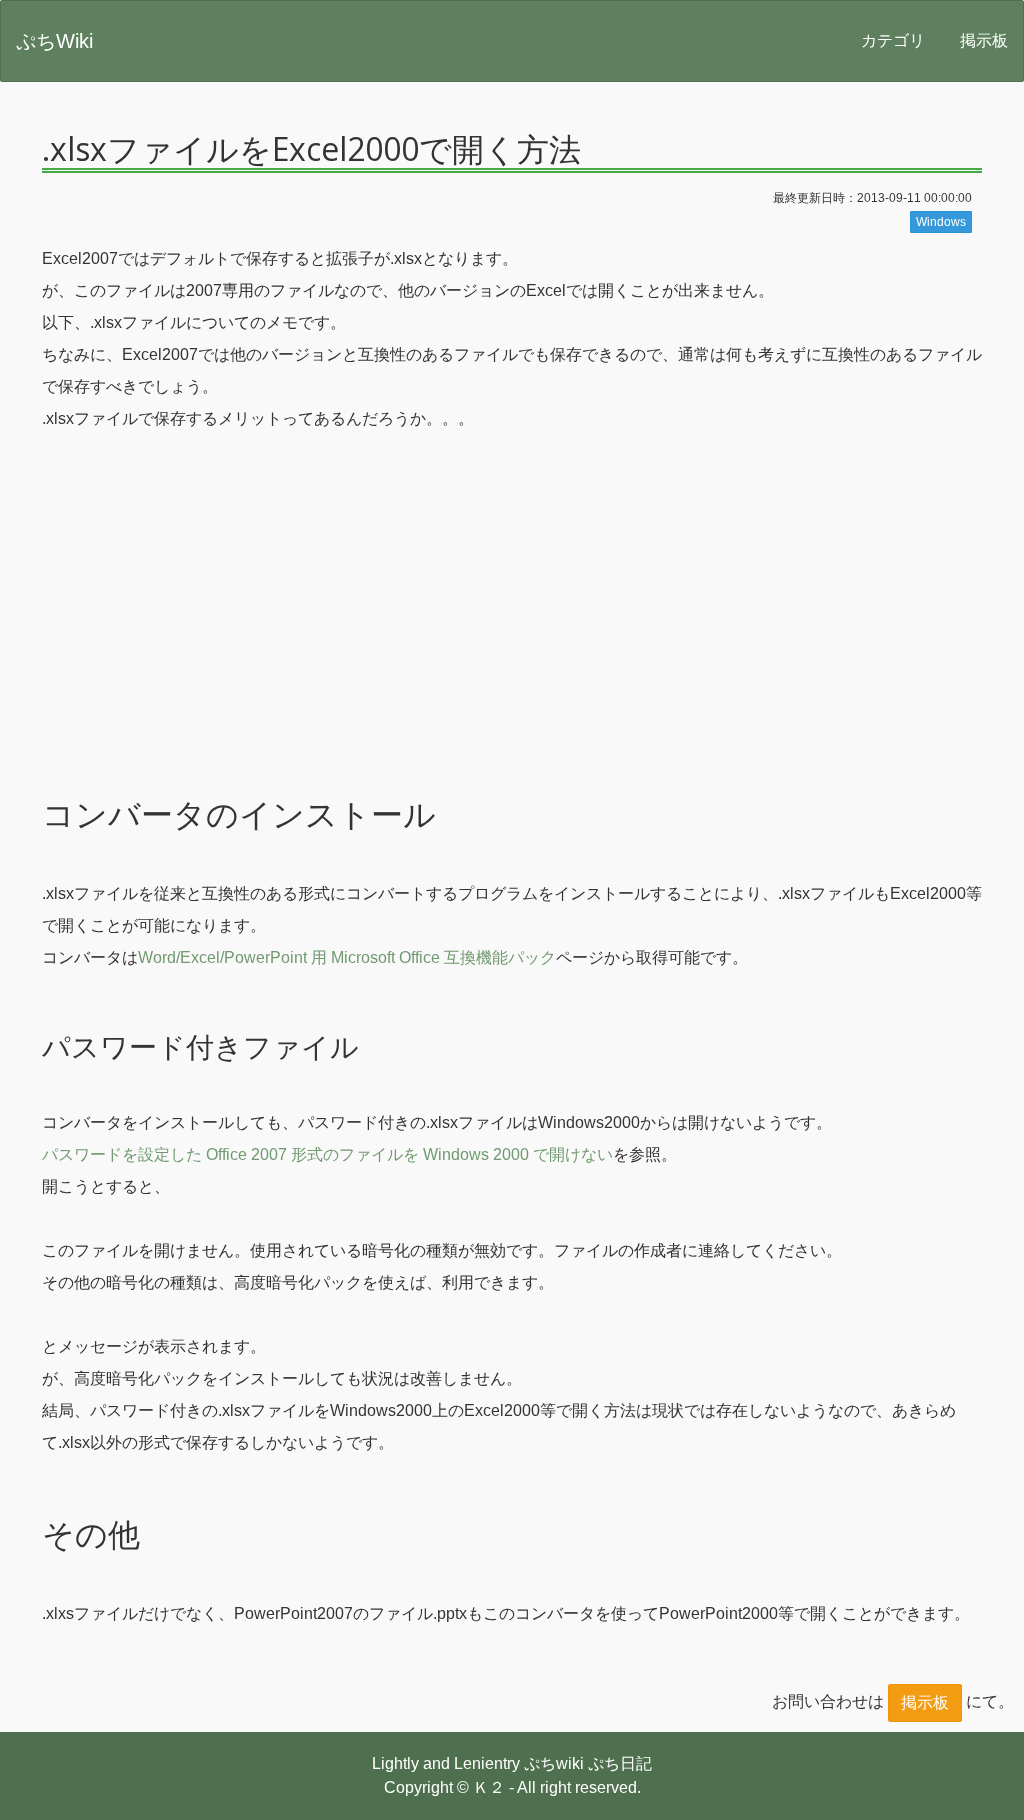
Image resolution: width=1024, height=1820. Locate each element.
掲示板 (984, 40)
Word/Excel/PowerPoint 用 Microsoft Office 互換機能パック (347, 957)
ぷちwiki (554, 1763)
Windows (941, 222)
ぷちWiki (54, 41)
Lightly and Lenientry (446, 1763)
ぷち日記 (620, 1763)
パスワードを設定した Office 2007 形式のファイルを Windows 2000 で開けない (327, 1154)
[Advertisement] (512, 631)
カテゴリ (893, 40)
